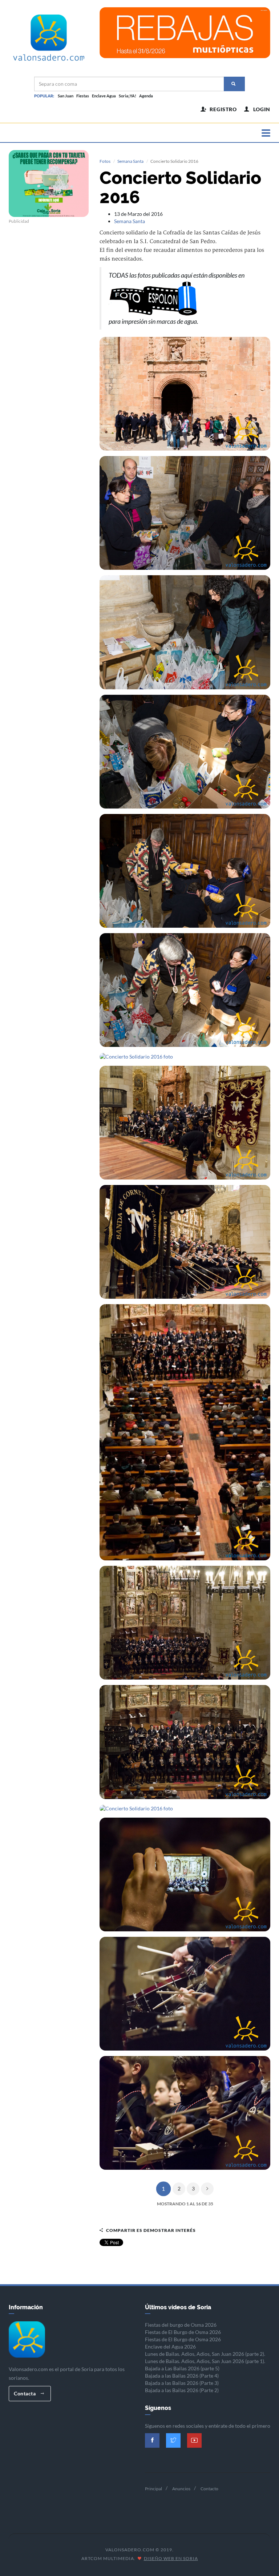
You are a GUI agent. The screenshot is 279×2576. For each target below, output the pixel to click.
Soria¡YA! (128, 96)
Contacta (25, 2393)
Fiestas (83, 96)
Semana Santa (130, 161)
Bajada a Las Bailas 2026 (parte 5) (182, 2368)
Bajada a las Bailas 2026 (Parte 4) (182, 2376)
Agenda (146, 96)
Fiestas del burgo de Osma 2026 (181, 2325)
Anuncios (181, 2489)
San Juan (66, 96)
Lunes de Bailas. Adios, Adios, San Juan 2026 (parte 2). (205, 2354)
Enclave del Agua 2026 (170, 2347)
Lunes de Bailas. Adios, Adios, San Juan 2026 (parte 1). (205, 2361)
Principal (153, 2489)
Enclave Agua (104, 96)
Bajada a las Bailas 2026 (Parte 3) (182, 2383)
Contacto (209, 2489)
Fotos (105, 161)
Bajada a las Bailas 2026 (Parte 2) (182, 2390)
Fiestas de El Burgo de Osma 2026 (183, 2332)
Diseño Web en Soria (171, 2558)
